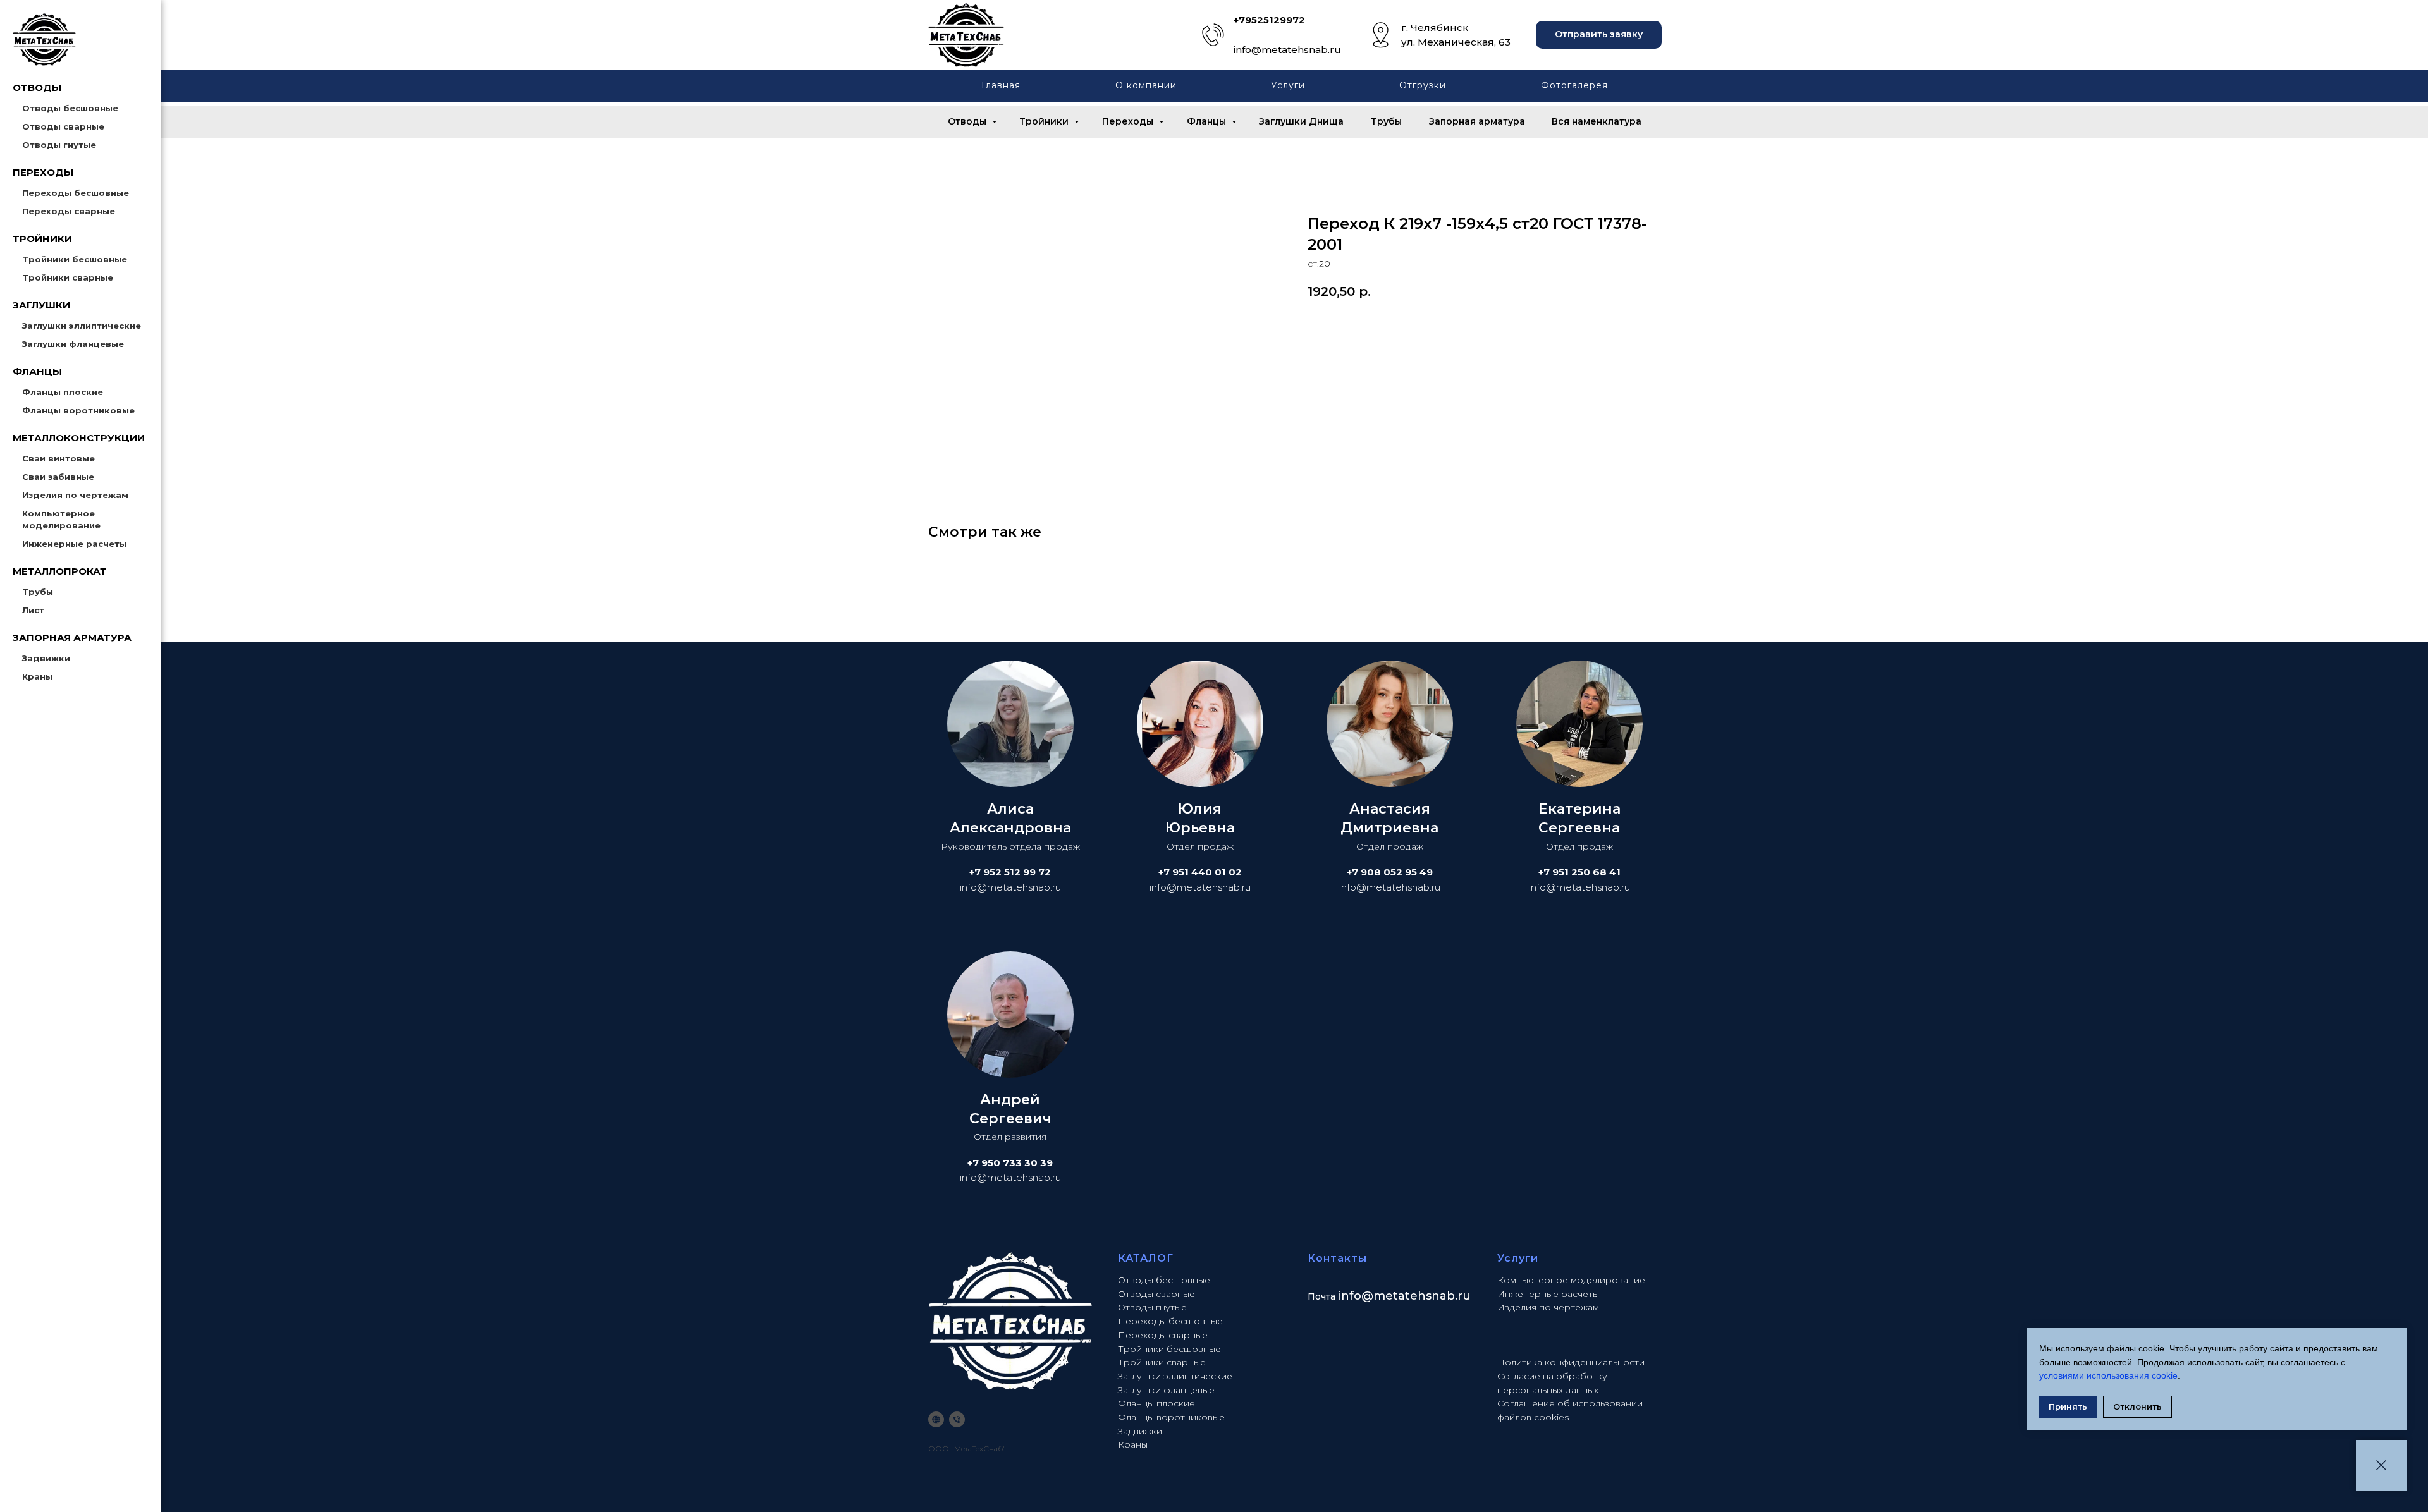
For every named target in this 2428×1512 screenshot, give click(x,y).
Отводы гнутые (59, 145)
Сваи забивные (58, 477)
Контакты (1337, 1258)
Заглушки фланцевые (73, 344)
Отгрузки (1423, 85)
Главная (1001, 85)
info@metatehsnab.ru (1287, 50)
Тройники (1045, 121)
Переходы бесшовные (76, 193)
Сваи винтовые (58, 458)
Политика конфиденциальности (1571, 1362)
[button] (1599, 35)
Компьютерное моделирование (1571, 1280)
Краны (37, 676)
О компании (1146, 85)
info (1350, 1296)
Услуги (1288, 85)
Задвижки (46, 658)
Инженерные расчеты (74, 544)
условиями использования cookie (2108, 1375)
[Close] (2381, 1465)
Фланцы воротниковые (78, 410)
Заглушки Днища (1301, 121)
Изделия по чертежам (75, 495)
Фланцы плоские (63, 392)
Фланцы (1208, 121)
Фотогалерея (1574, 85)
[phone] (957, 1419)
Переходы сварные (69, 211)
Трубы (38, 592)
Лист (33, 610)
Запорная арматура (1477, 121)
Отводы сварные (63, 126)
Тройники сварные (68, 277)
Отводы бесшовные (70, 108)
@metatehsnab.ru (1416, 1296)
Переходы (1129, 121)
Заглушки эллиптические (82, 326)
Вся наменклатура (1597, 121)
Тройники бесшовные (75, 259)
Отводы (968, 121)
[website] (936, 1419)
